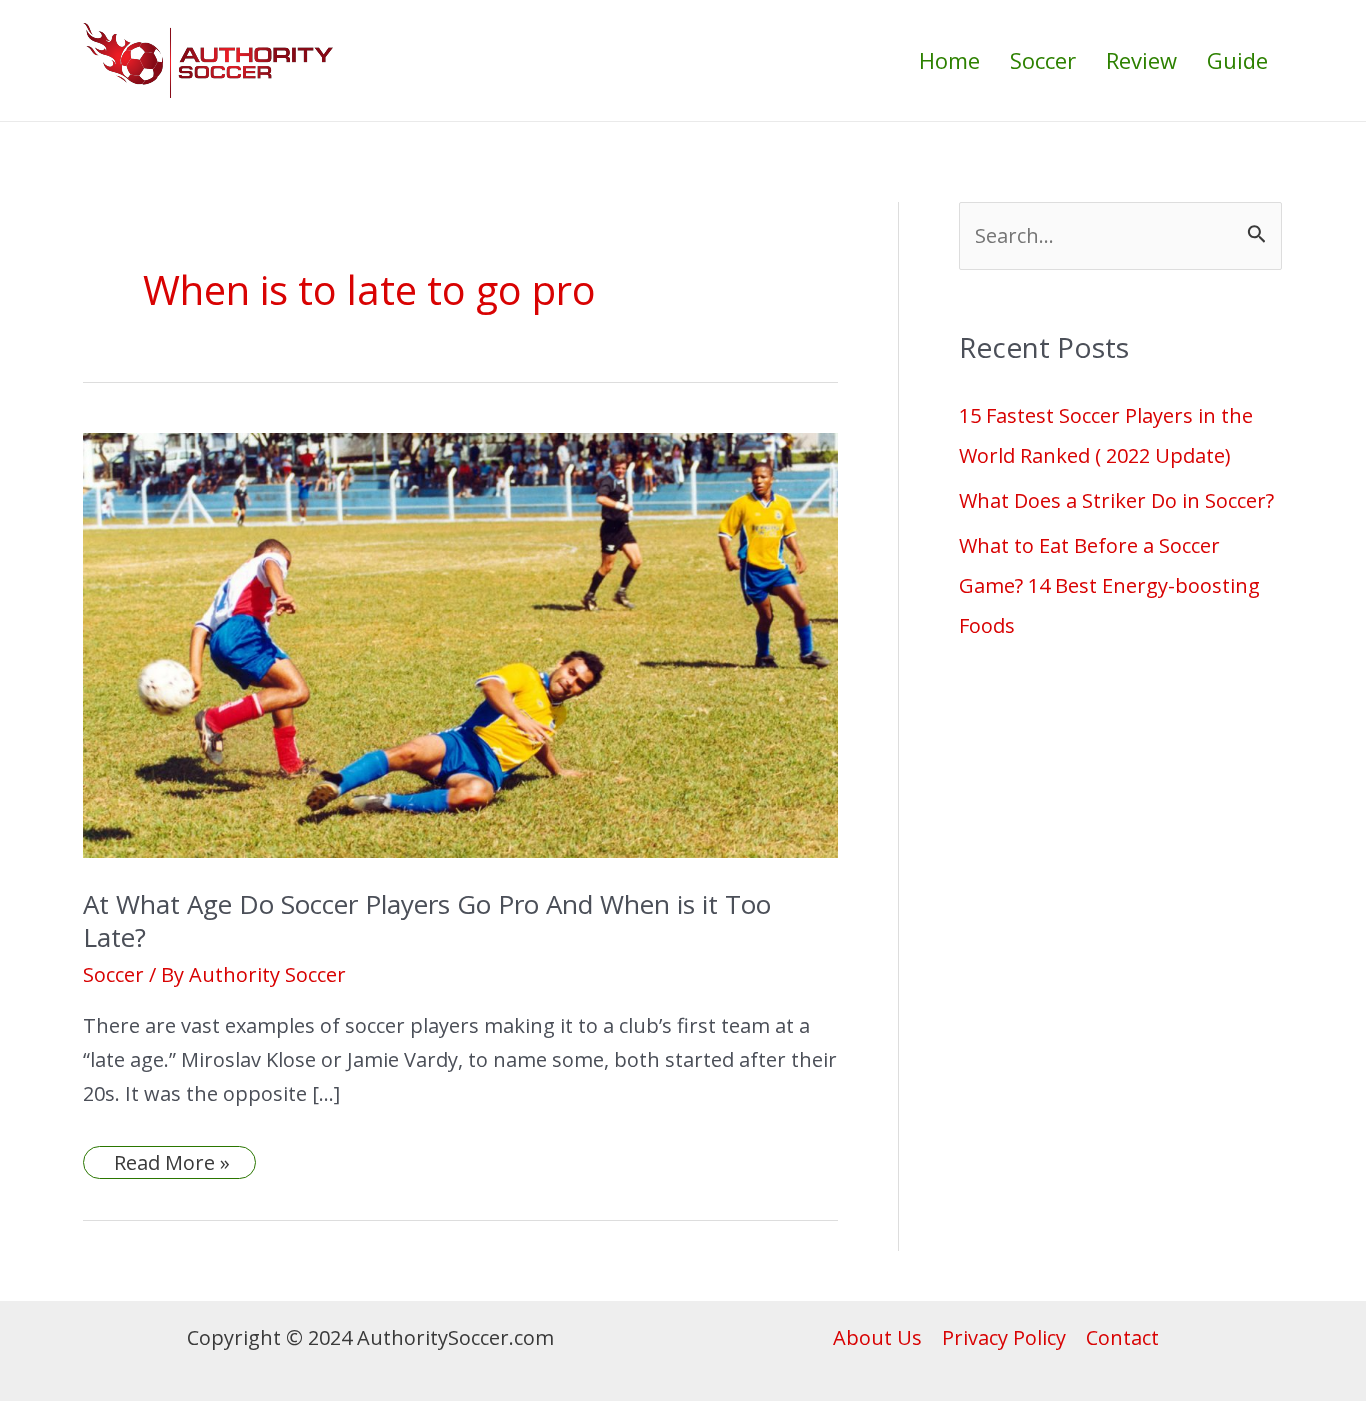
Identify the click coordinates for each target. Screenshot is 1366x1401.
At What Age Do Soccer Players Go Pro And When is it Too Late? (427, 921)
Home (949, 60)
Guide (1237, 60)
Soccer (1043, 60)
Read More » (171, 1162)
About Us (877, 1337)
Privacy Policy (1004, 1337)
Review (1141, 60)
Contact (1122, 1337)
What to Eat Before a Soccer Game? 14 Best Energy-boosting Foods (1109, 585)
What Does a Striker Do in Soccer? (1116, 500)
